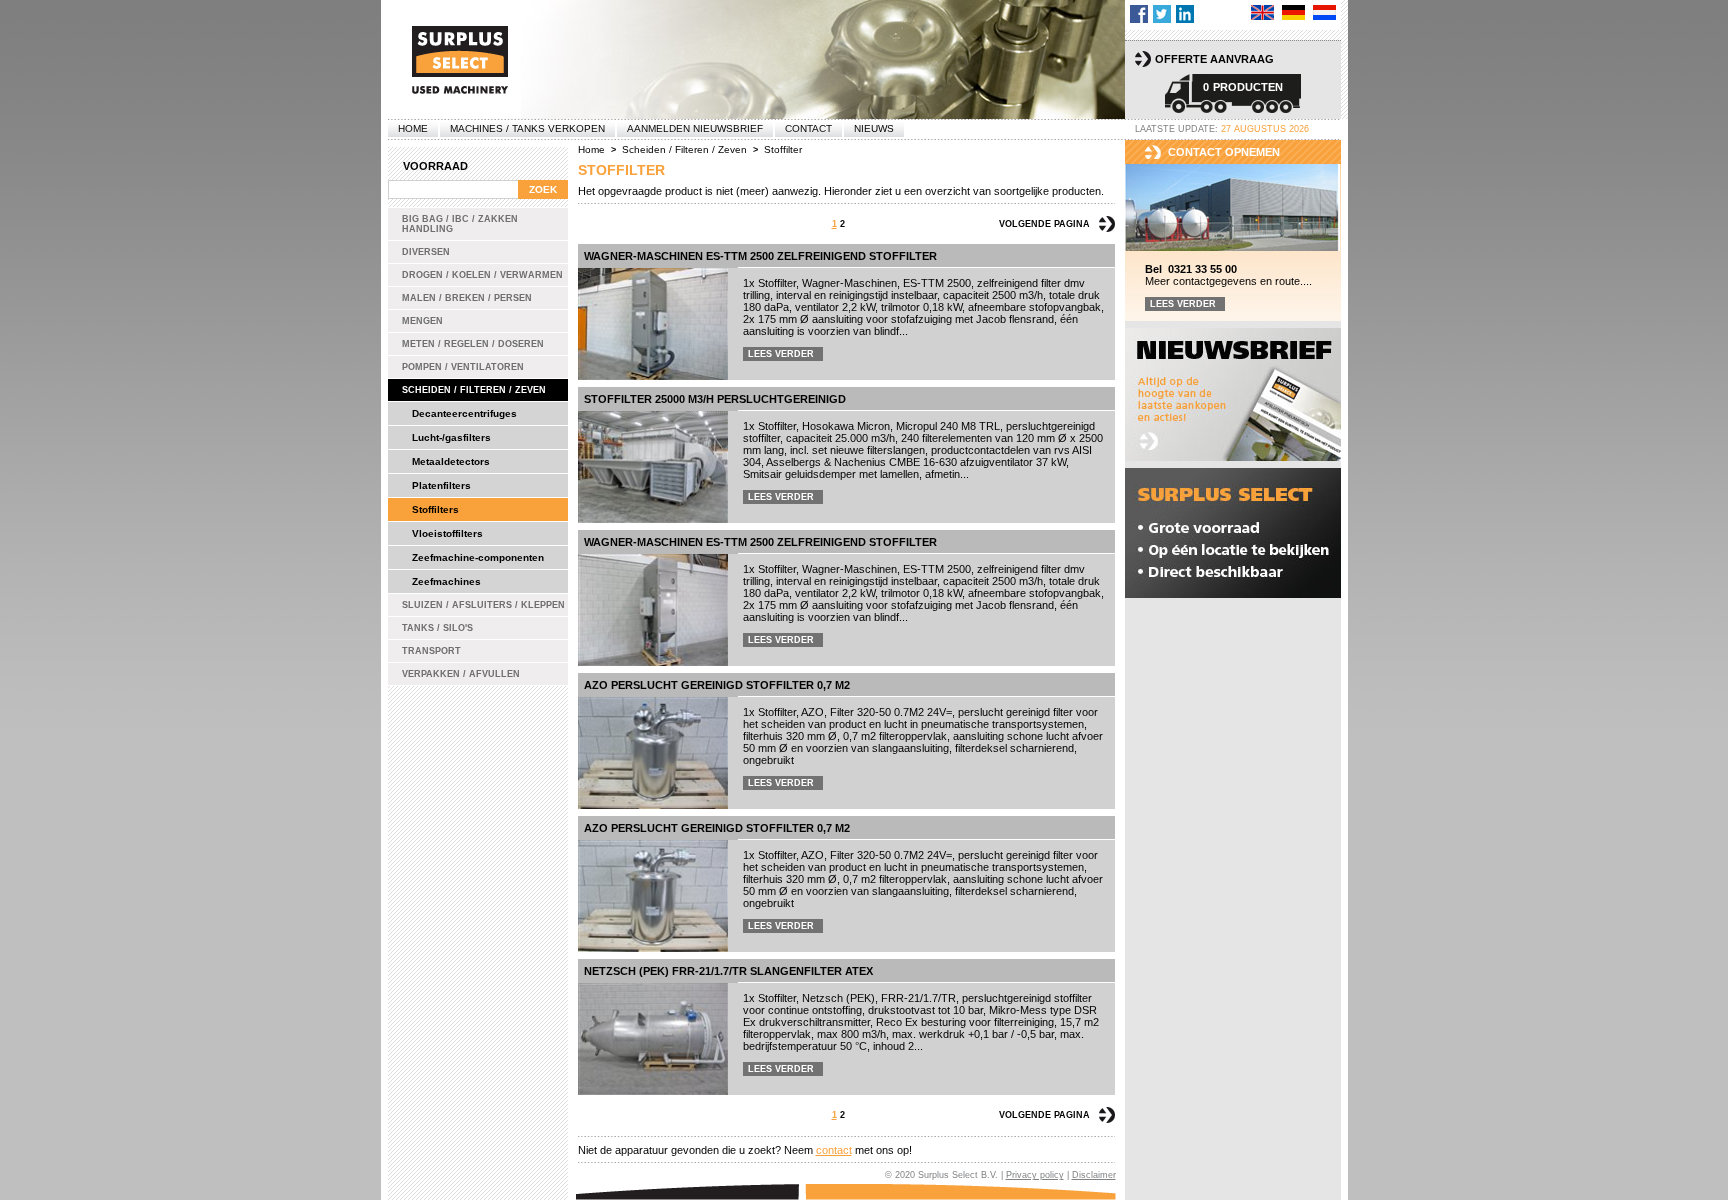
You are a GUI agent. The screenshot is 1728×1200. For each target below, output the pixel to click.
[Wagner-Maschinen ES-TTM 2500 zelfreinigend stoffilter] (653, 324)
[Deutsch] (1293, 12)
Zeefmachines (446, 581)
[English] (1262, 12)
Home (413, 128)
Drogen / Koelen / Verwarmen (482, 275)
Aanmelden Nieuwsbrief (695, 128)
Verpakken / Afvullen (461, 674)
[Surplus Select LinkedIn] (1185, 14)
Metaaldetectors (451, 461)
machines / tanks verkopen (527, 128)
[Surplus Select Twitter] (1162, 14)
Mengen (422, 321)
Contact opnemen (1224, 152)
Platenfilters (441, 485)
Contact (808, 128)
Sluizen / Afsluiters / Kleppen (483, 605)
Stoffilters (435, 509)
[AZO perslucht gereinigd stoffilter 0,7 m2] (653, 753)
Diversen (426, 252)
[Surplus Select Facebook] (1139, 14)
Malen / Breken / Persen (467, 298)
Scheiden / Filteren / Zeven (474, 390)
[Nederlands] (1324, 12)
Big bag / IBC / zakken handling (460, 224)
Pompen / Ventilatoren (463, 367)
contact (834, 1150)
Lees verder (781, 354)
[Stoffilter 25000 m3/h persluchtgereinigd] (653, 467)
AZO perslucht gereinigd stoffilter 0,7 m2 (717, 685)
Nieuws (874, 128)
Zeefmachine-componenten (478, 557)
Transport (431, 651)
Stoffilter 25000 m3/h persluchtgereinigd (715, 399)
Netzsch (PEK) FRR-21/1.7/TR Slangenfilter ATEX (728, 971)
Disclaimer (1094, 1175)
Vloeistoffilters (447, 533)
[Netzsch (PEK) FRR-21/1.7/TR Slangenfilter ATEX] (653, 1039)
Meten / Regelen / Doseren (473, 344)
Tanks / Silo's (437, 628)
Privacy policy (1035, 1175)
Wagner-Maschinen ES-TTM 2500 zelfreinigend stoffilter (760, 256)
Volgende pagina (1044, 224)
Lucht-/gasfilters (451, 437)
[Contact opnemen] (1233, 208)
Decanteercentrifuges (464, 413)
